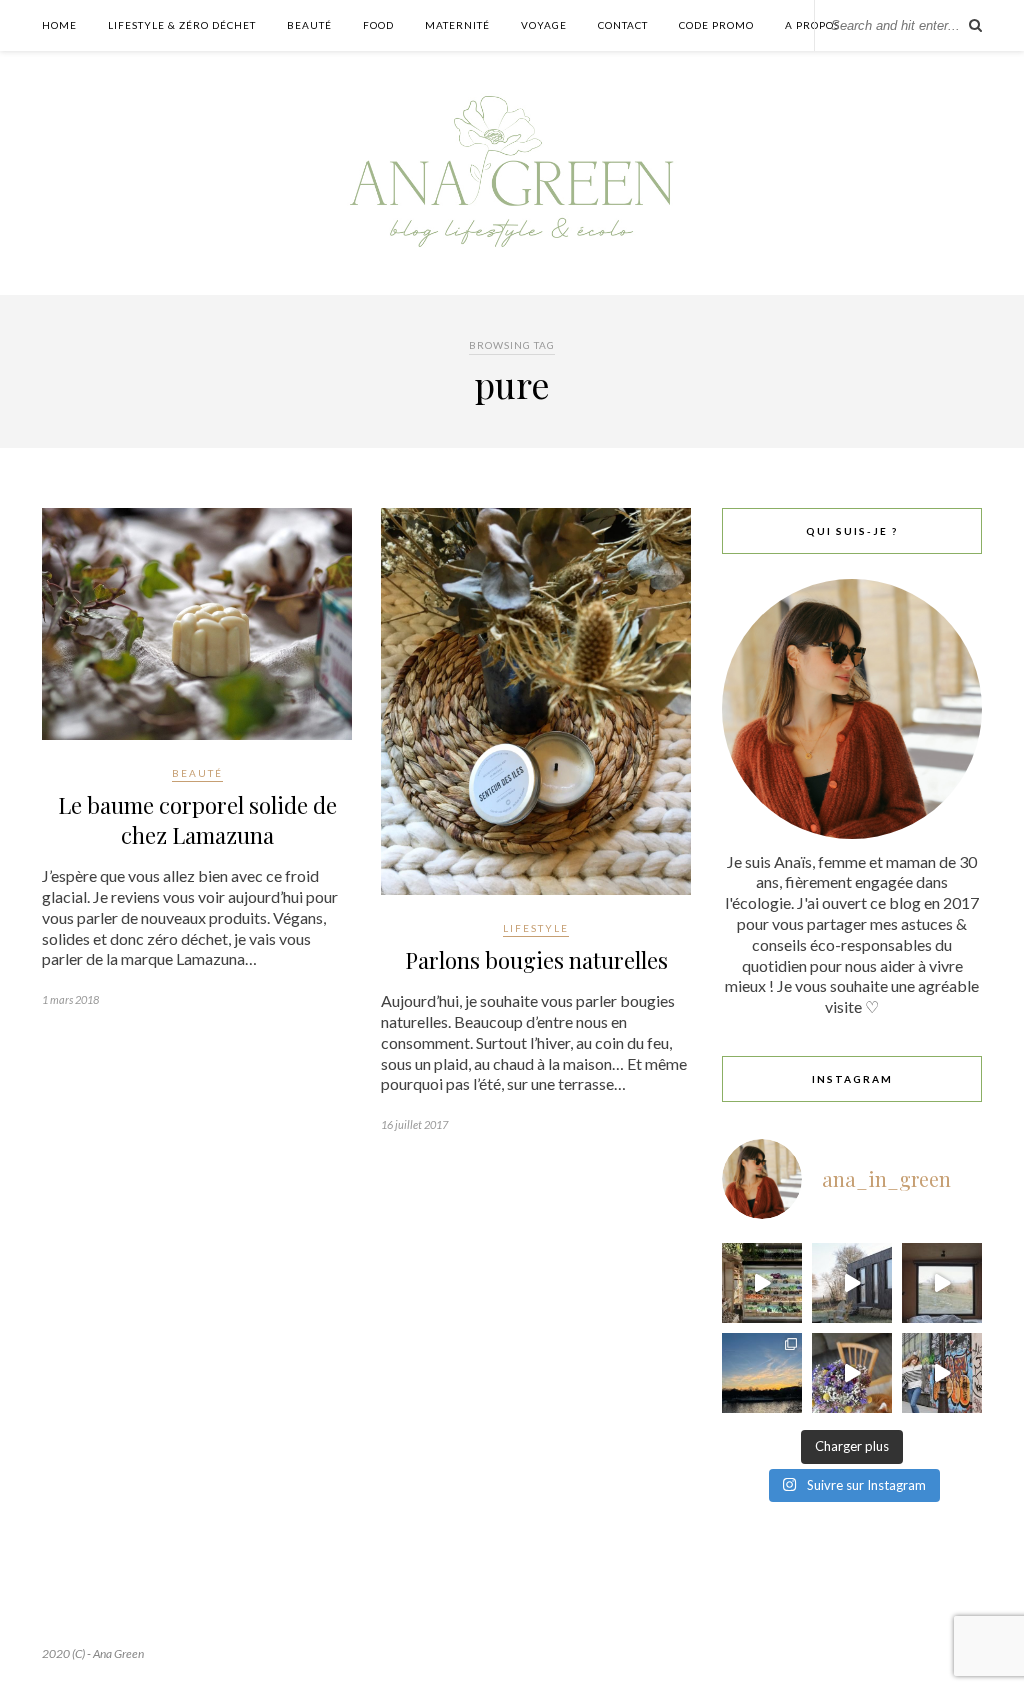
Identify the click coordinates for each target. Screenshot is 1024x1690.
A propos (812, 25)
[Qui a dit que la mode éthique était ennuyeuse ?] (942, 1373)
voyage (544, 25)
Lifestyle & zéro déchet (182, 25)
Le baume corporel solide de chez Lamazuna (197, 820)
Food (378, 25)
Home (59, 25)
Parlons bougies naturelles (536, 960)
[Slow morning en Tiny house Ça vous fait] (852, 1283)
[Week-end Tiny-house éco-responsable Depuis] (942, 1283)
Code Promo (716, 25)
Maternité (457, 25)
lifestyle (536, 928)
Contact (623, 25)
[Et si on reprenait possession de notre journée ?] (852, 1373)
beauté (197, 773)
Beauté (309, 25)
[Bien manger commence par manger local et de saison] (762, 1283)
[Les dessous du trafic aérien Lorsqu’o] (762, 1373)
